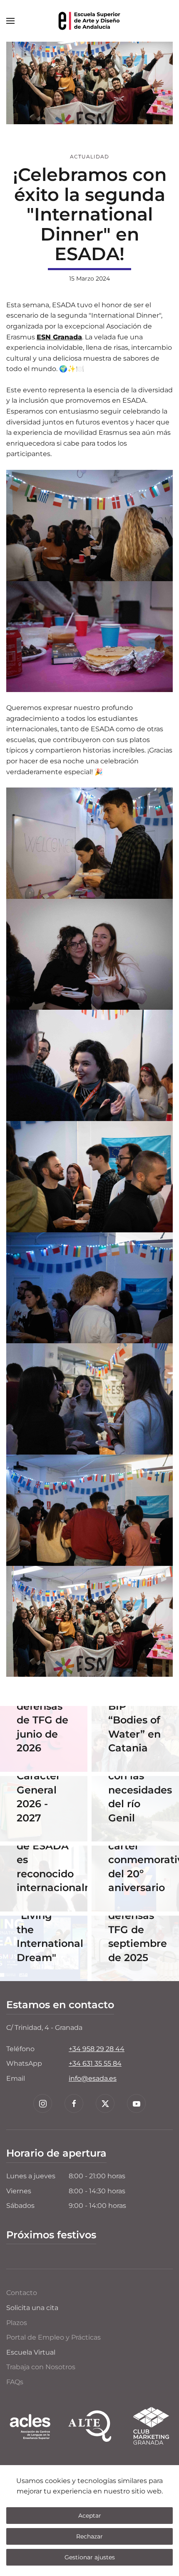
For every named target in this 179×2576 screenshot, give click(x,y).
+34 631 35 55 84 (95, 2063)
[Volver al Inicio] (89, 21)
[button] (10, 21)
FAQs (15, 2382)
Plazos (17, 2323)
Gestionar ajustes (90, 2557)
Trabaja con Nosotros (41, 2367)
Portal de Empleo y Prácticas (53, 2337)
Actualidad (89, 157)
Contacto (22, 2293)
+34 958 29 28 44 (97, 2049)
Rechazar (89, 2536)
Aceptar (90, 2516)
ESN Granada (59, 337)
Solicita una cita (32, 2308)
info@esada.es (93, 2078)
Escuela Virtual (31, 2352)
